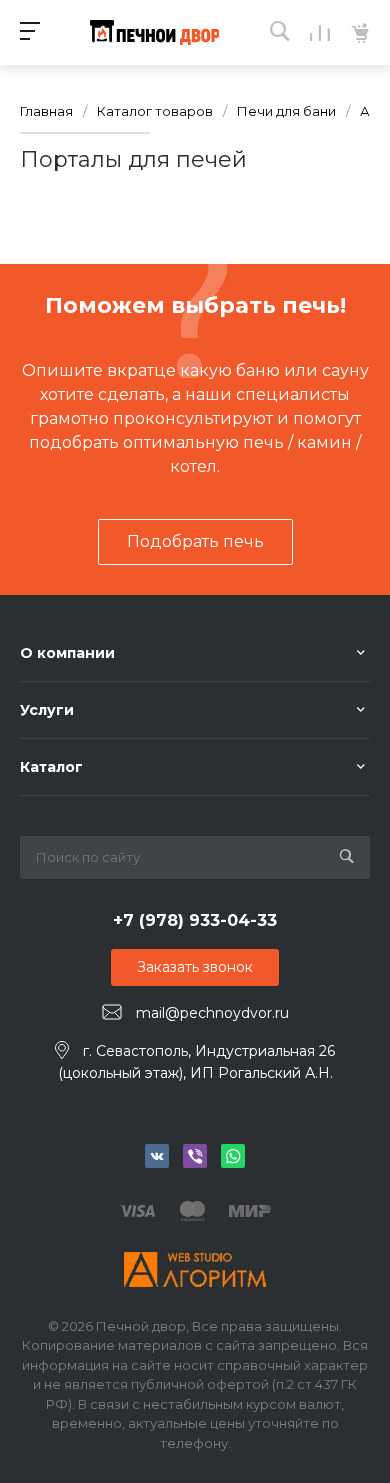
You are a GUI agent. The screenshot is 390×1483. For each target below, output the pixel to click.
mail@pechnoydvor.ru (212, 1013)
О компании (67, 653)
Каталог (51, 767)
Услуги (47, 710)
